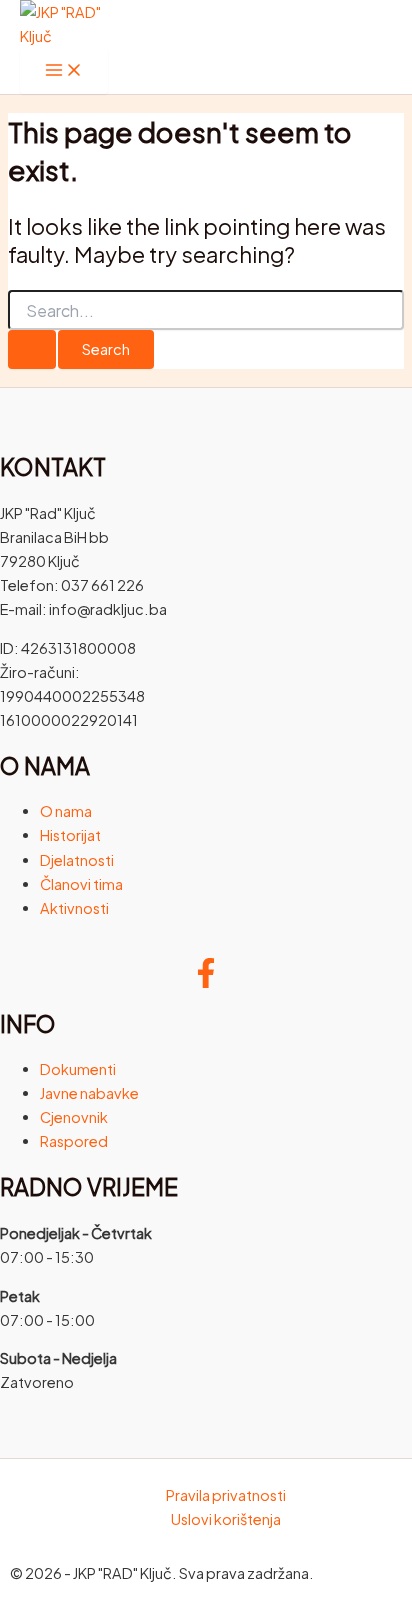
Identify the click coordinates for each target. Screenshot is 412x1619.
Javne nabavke (89, 1093)
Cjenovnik (74, 1117)
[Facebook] (206, 982)
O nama (66, 811)
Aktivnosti (74, 908)
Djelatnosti (77, 860)
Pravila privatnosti (226, 1495)
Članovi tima (81, 884)
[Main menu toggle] (64, 71)
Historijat (70, 835)
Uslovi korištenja (226, 1519)
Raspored (74, 1141)
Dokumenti (78, 1069)
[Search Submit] (32, 349)
